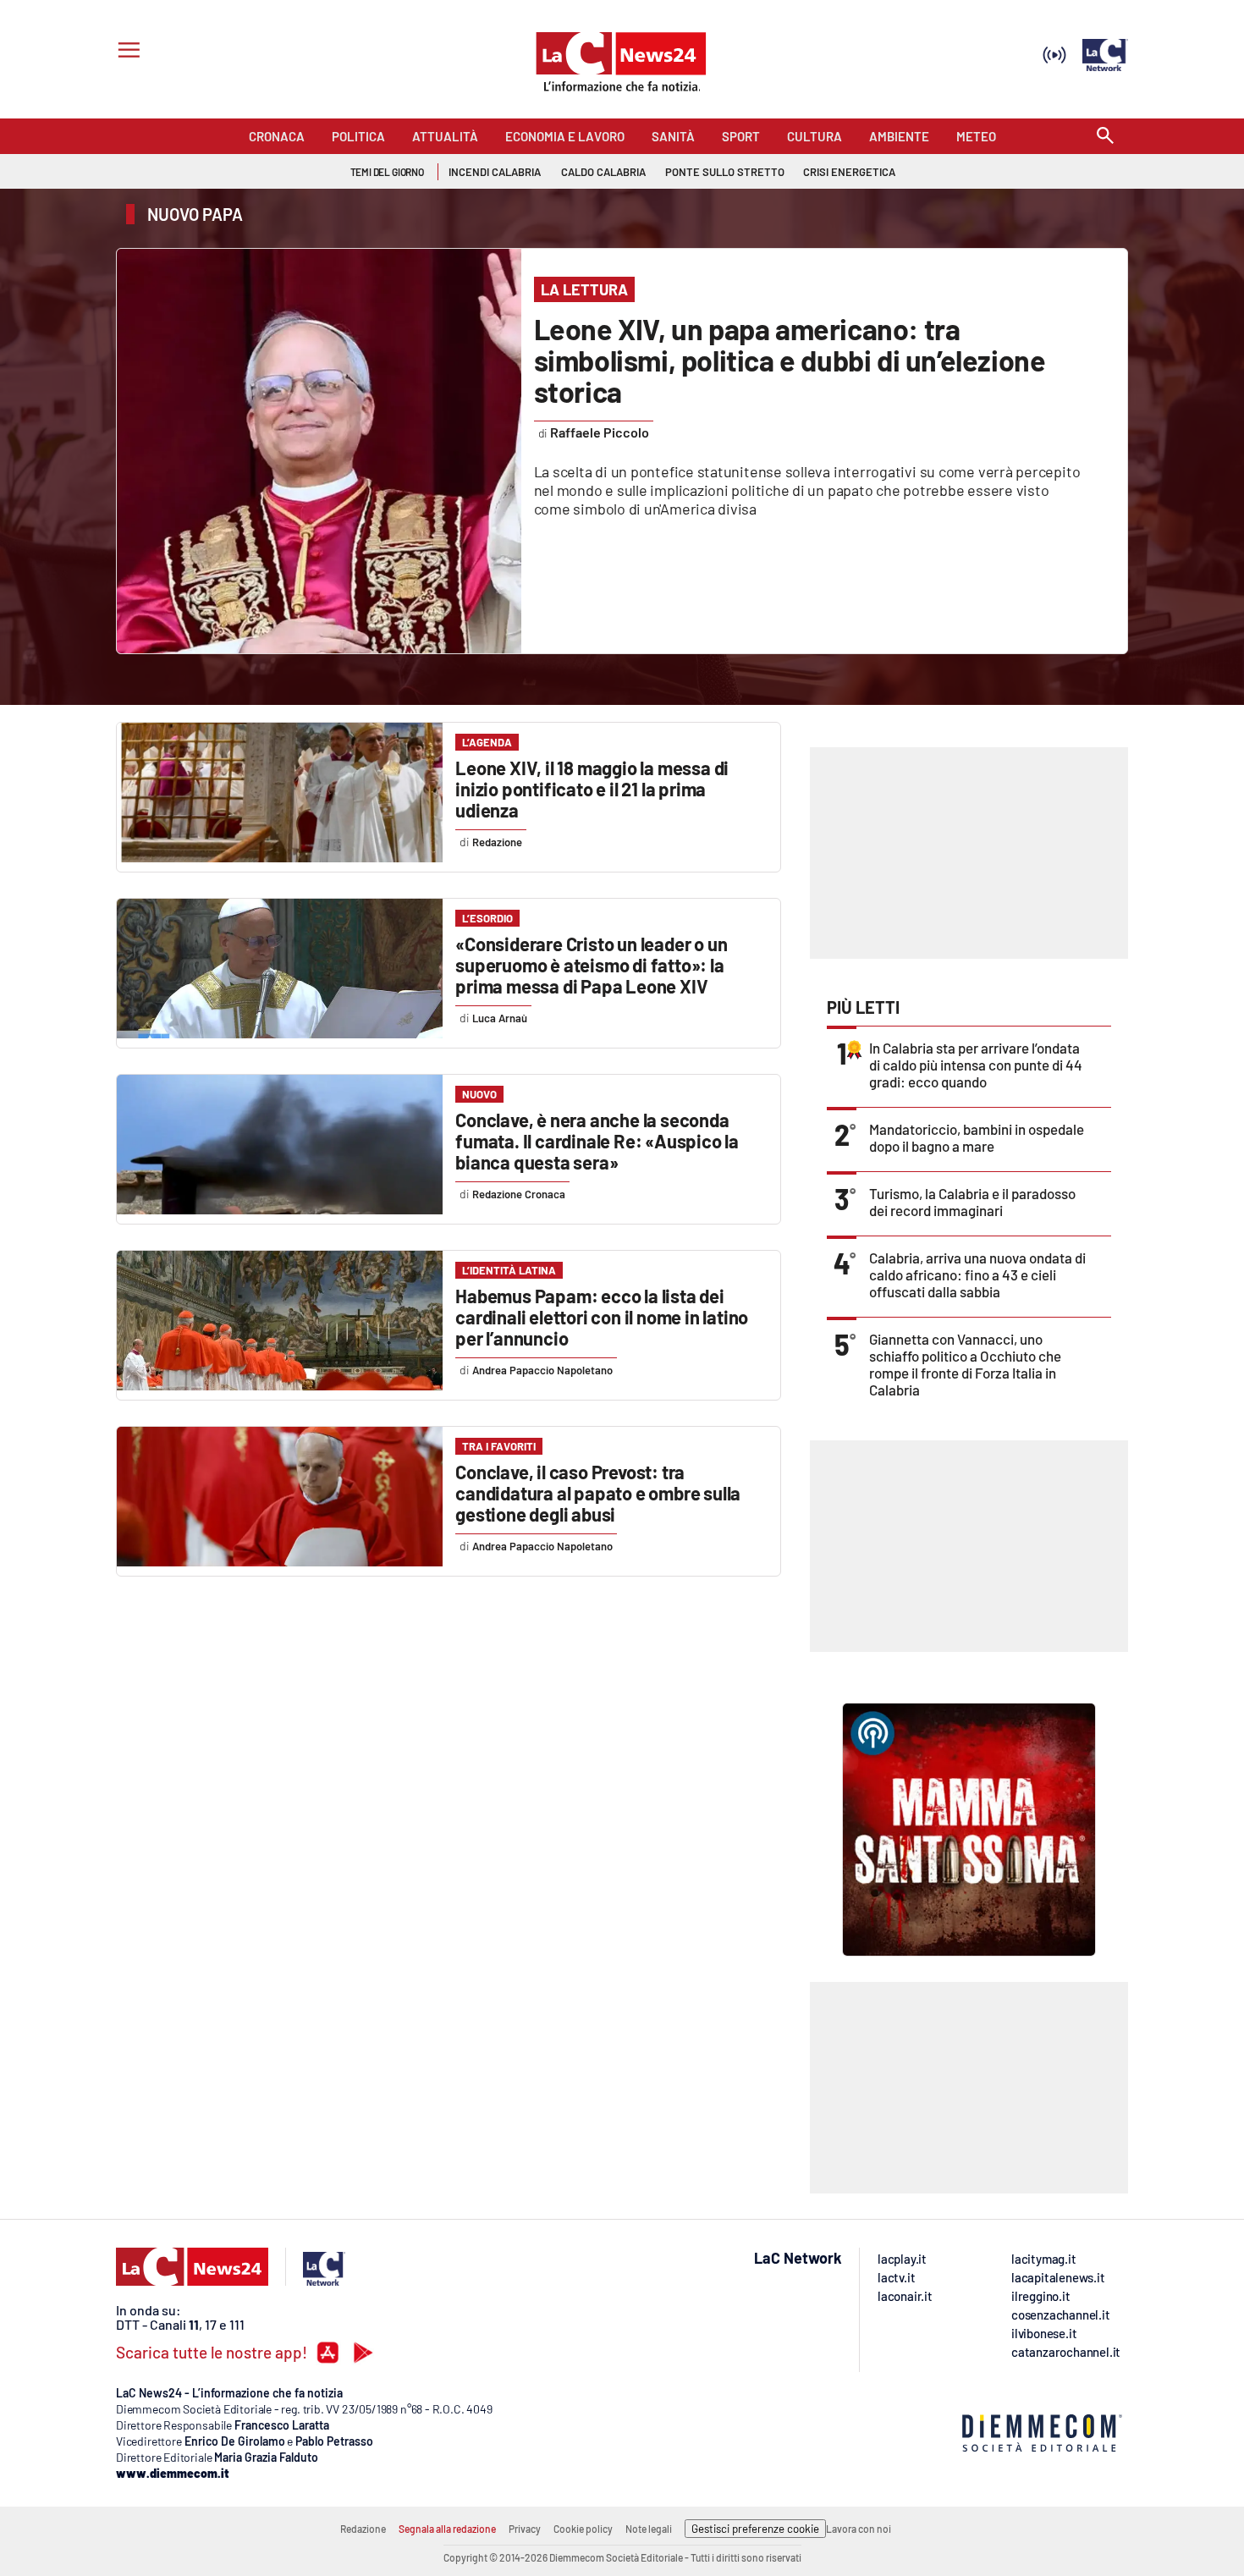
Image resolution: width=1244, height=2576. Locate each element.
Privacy (525, 2529)
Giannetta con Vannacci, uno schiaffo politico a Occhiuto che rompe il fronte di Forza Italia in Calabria (965, 1364)
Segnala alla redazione (447, 2529)
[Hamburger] (126, 52)
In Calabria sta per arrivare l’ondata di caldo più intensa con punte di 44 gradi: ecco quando (976, 1065)
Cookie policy (583, 2529)
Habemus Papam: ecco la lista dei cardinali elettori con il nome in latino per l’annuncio (602, 1317)
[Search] (1105, 137)
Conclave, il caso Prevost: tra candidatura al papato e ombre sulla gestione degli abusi (598, 1493)
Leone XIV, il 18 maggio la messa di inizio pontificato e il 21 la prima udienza (592, 789)
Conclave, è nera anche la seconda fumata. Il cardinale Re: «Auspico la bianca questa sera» (597, 1141)
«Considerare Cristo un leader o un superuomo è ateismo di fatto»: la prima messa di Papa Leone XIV (591, 965)
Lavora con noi (859, 2529)
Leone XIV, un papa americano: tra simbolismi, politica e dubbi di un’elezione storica (790, 360)
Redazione (363, 2529)
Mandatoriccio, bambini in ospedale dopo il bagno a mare (977, 1137)
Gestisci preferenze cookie (755, 2529)
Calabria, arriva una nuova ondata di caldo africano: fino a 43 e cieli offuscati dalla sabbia (977, 1274)
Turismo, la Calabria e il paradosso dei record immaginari (972, 1202)
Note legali (649, 2529)
